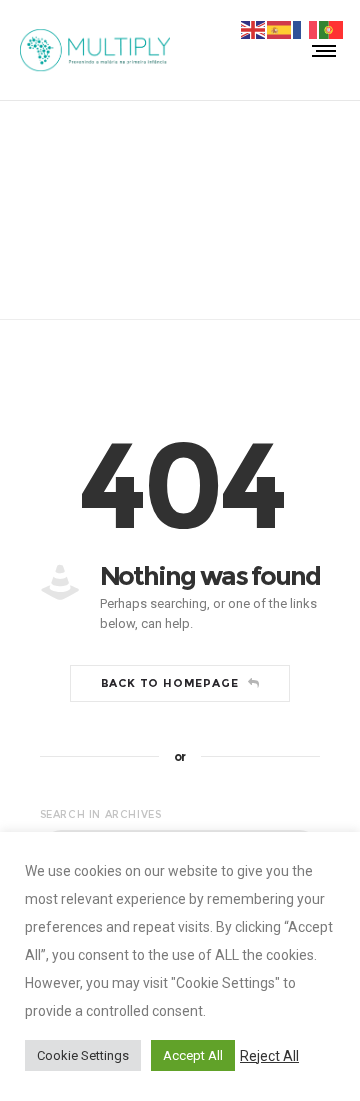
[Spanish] (280, 29)
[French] (306, 29)
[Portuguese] (332, 29)
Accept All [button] (193, 1055)
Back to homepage (170, 683)
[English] (254, 29)
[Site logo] (95, 50)
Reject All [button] (269, 1056)
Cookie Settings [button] (83, 1055)
